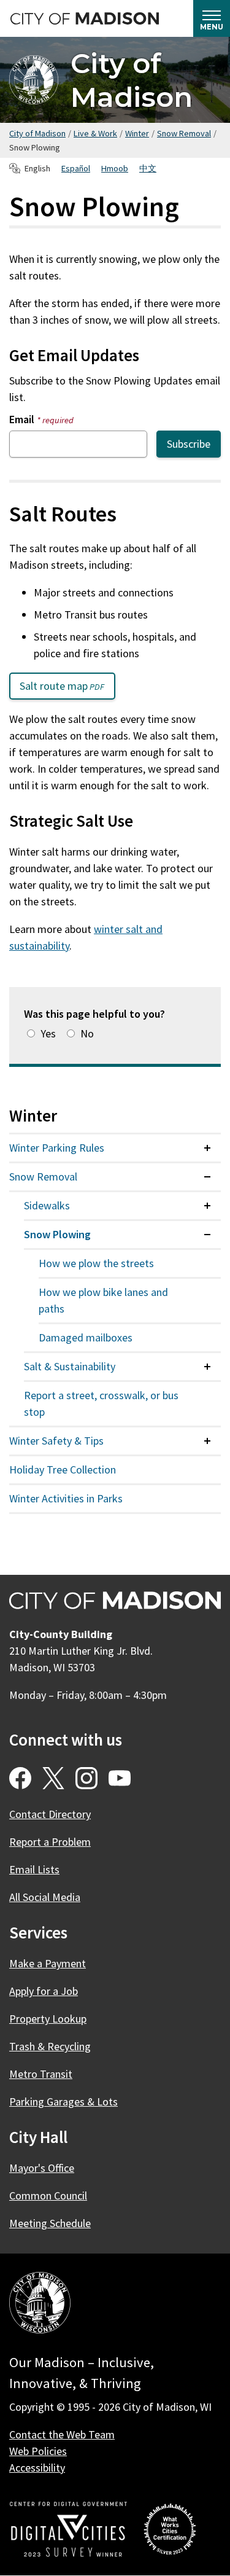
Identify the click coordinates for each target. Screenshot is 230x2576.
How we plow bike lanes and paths (103, 1300)
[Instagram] (86, 1778)
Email (41, 419)
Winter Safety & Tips (56, 1441)
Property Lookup (48, 2019)
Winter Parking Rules (57, 1148)
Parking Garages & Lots (63, 2102)
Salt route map (67, 689)
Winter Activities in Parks (66, 1498)
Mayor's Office (42, 2168)
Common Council (48, 2195)
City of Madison (132, 80)
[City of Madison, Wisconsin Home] (40, 2305)
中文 (148, 168)
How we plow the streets (96, 1263)
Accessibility (37, 2468)
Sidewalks (47, 1205)
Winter (137, 133)
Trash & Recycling (50, 2046)
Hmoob (115, 168)
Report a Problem (50, 1842)
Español (76, 168)
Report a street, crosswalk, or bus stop (101, 1403)
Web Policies (38, 2451)
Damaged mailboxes (86, 1337)
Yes (48, 1033)
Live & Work (95, 133)
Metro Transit (41, 2074)
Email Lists (34, 1869)
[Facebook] (20, 1778)
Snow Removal (184, 133)
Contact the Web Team (62, 2434)
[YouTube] (120, 1778)
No (87, 1033)
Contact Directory (50, 1814)
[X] (53, 1778)
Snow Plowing (57, 1234)
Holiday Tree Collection (63, 1469)
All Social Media (45, 1897)
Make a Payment (48, 1963)
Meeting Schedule (50, 2223)
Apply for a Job (44, 1991)
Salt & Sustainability (70, 1366)
